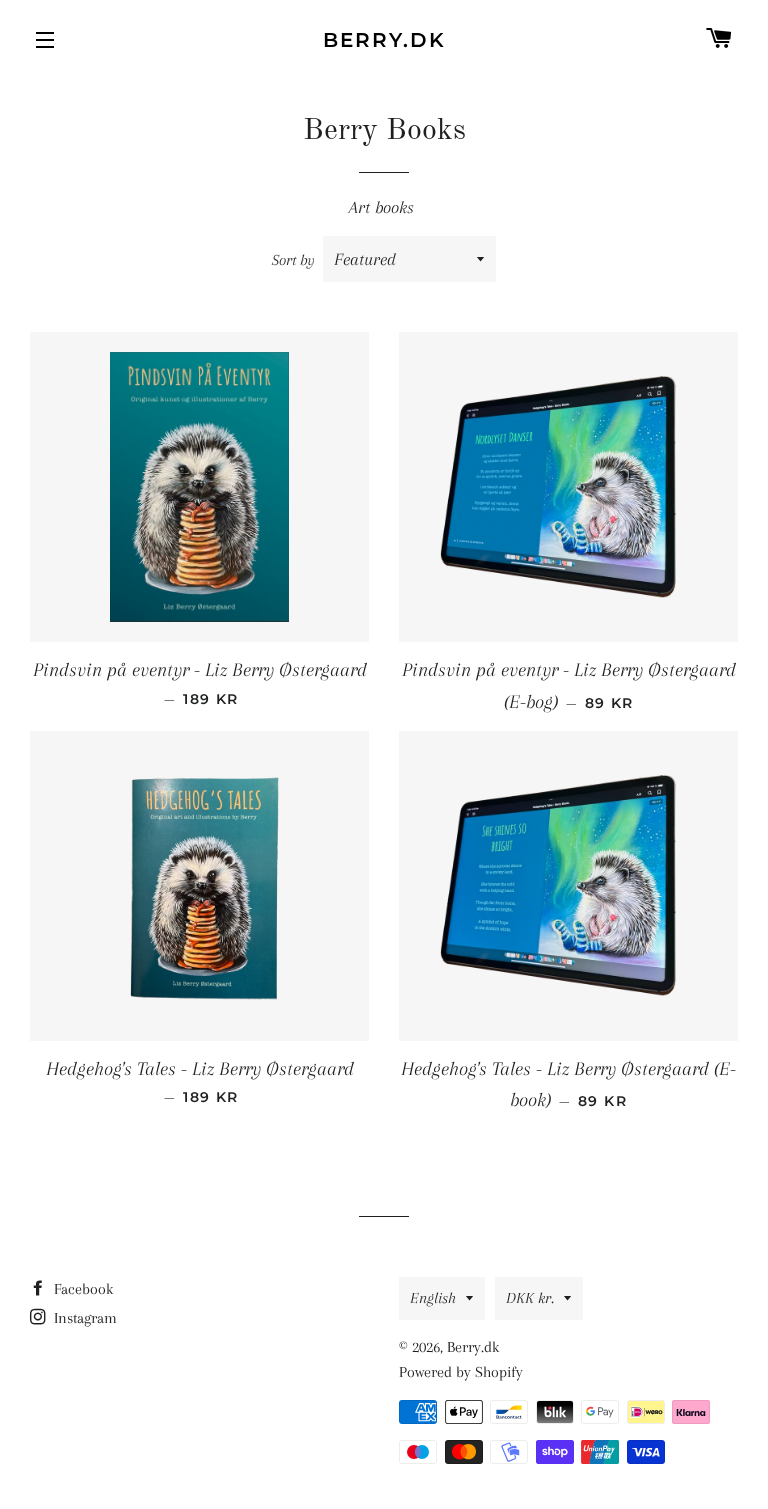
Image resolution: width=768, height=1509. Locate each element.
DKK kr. (530, 1298)
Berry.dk (384, 40)
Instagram (83, 1318)
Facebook (81, 1289)
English (433, 1298)
